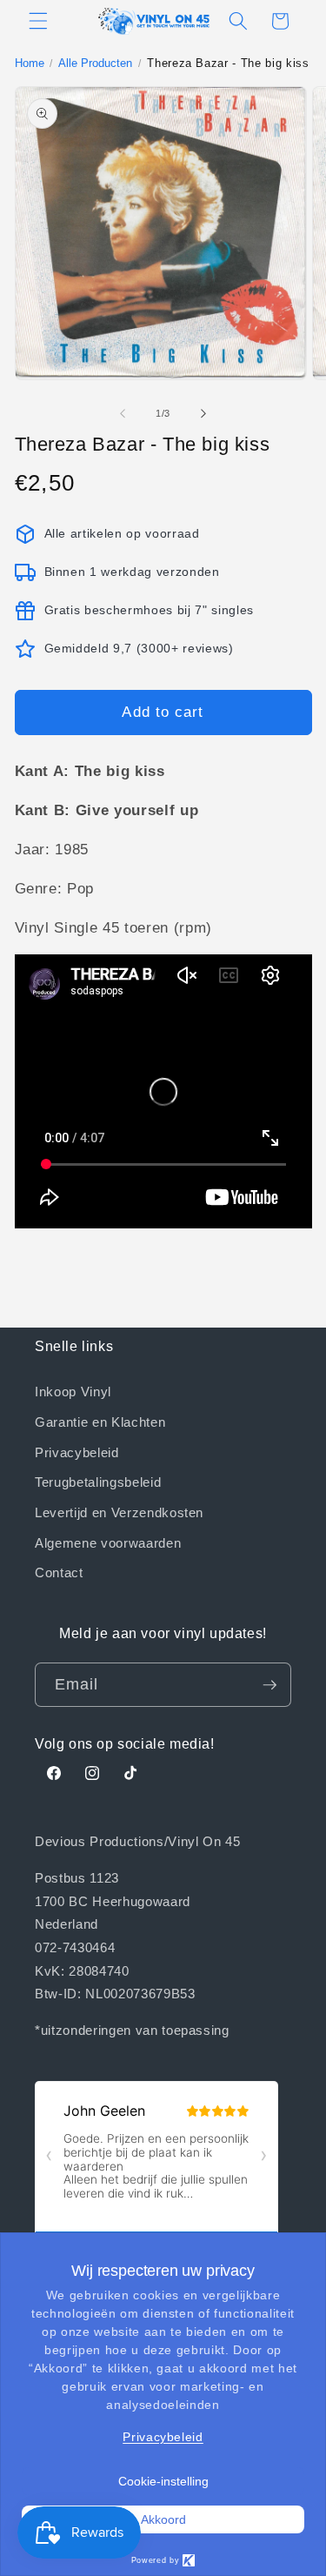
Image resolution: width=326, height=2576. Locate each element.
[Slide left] (123, 413)
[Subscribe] (269, 1685)
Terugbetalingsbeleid (98, 1482)
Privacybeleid (77, 1452)
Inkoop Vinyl (73, 1391)
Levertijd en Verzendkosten (119, 1512)
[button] (38, 21)
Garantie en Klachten (100, 1422)
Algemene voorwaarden (108, 1542)
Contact (59, 1572)
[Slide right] (203, 413)
